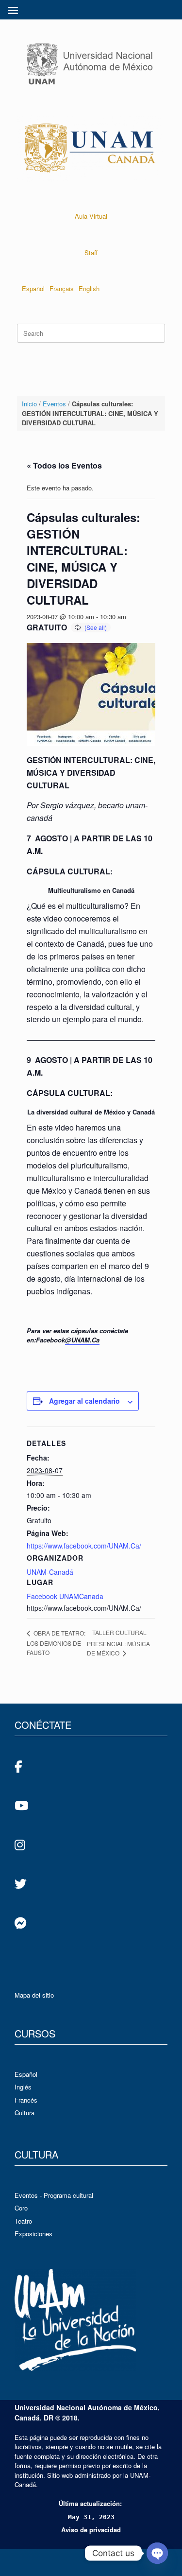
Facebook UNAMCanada (65, 1596)
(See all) (96, 627)
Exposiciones (33, 2234)
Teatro (23, 2221)
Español (33, 288)
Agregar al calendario (84, 1401)
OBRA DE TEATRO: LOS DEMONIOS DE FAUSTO (56, 1643)
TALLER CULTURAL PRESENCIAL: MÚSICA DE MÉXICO (118, 1643)
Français (62, 288)
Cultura (25, 2113)
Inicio (29, 404)
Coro (21, 2208)
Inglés (23, 2087)
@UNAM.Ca (82, 1340)
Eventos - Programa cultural (54, 2195)
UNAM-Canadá (50, 1572)
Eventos (54, 404)
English (89, 288)
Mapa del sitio (34, 1995)
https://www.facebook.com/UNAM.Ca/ (84, 1546)
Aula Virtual (91, 216)
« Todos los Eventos (64, 465)
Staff (91, 252)
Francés (26, 2100)
